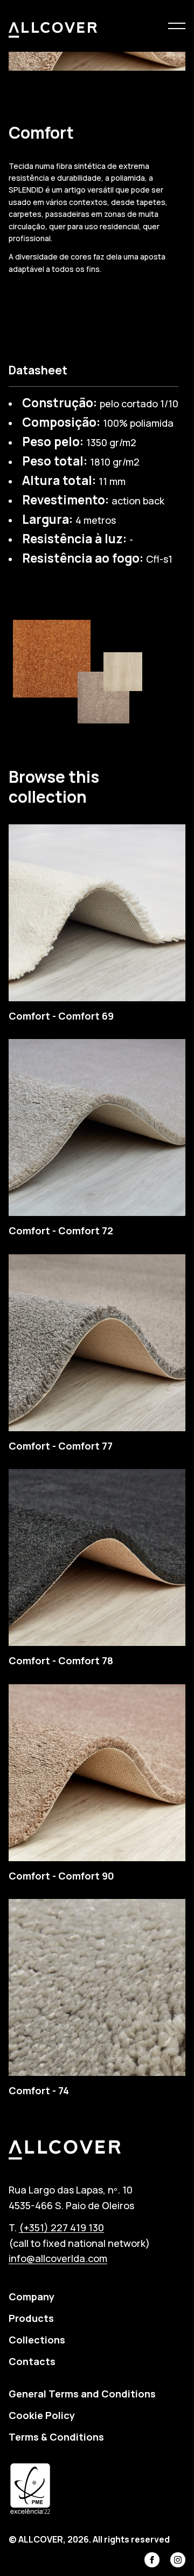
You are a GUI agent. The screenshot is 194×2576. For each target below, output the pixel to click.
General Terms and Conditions (82, 2394)
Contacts (32, 2361)
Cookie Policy (42, 2415)
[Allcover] (53, 30)
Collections (37, 2340)
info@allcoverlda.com (58, 2258)
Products (31, 2318)
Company (32, 2297)
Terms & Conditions (56, 2437)
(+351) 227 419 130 (61, 2227)
